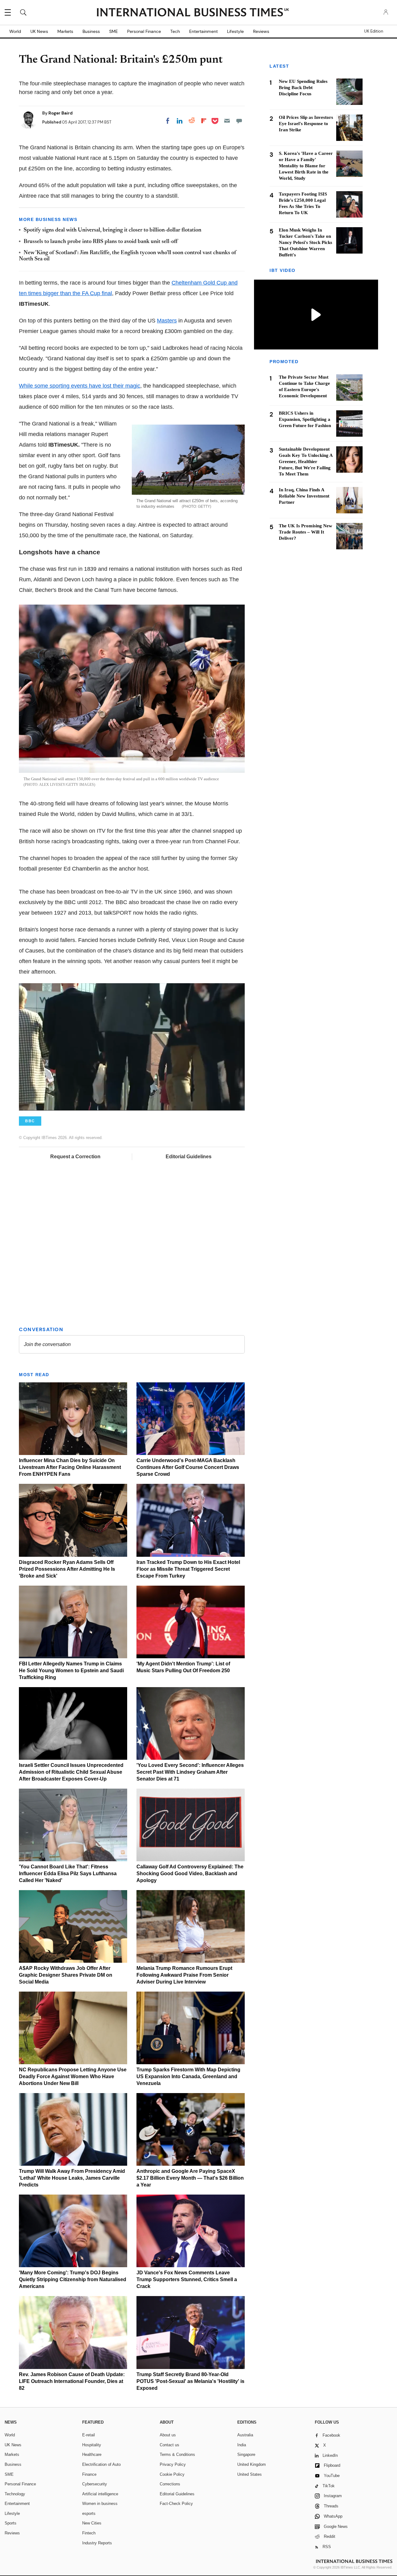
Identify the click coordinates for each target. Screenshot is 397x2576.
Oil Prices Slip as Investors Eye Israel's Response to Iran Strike (306, 124)
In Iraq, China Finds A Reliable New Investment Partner (304, 496)
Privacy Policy (173, 2464)
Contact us (170, 2445)
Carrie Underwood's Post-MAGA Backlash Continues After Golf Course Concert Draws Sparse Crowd (188, 1467)
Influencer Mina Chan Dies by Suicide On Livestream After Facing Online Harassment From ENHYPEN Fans (70, 1467)
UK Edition (374, 31)
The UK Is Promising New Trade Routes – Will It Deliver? (306, 532)
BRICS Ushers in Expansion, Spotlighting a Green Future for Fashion (305, 419)
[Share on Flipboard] (204, 121)
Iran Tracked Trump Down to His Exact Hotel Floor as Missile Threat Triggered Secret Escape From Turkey (188, 1569)
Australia (245, 2435)
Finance (89, 2474)
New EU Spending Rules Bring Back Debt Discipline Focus (303, 88)
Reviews (261, 31)
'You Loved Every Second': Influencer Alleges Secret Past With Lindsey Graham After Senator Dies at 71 (190, 1772)
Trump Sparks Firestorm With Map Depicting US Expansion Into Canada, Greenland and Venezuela (188, 2076)
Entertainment (203, 31)
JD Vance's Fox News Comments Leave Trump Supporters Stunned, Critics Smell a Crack (187, 2279)
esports (89, 2513)
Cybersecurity (95, 2484)
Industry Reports (97, 2543)
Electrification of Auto (101, 2464)
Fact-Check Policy (176, 2504)
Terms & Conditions (177, 2454)
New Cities (92, 2523)
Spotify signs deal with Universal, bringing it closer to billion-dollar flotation (112, 230)
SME (114, 31)
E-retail (89, 2435)
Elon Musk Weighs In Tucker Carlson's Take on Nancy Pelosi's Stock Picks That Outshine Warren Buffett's (306, 242)
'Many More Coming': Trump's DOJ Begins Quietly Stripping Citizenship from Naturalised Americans (73, 2279)
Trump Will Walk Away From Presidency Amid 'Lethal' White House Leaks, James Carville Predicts (72, 2178)
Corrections (170, 2484)
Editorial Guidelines (189, 1157)
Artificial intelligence (100, 2494)
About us (168, 2435)
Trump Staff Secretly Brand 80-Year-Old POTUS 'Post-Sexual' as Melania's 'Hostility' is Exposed (190, 2381)
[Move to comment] (239, 121)
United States (250, 2474)
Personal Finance (144, 31)
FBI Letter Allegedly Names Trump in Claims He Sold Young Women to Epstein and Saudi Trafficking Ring (71, 1671)
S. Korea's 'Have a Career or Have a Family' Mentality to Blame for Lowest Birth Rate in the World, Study (306, 166)
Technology (15, 2494)
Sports (11, 2523)
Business (91, 31)
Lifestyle (235, 31)
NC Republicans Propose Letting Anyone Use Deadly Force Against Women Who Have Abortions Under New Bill (73, 2076)
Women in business (100, 2504)
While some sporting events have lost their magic (80, 386)
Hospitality (92, 2445)
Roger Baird (60, 113)
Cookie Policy (172, 2474)
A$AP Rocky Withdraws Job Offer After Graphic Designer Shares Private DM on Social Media (66, 1975)
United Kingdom (252, 2464)
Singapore (246, 2454)
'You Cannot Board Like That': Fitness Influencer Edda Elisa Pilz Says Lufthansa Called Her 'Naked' (68, 1873)
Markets (65, 31)
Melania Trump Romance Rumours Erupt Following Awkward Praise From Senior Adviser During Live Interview (184, 1975)
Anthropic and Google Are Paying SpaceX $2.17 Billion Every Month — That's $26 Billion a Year (190, 2178)
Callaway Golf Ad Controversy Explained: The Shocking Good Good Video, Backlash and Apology (190, 1873)
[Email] (227, 121)
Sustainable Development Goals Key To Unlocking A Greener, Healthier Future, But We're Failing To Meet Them (306, 462)
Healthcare (92, 2454)
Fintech (89, 2533)
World (15, 31)
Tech (175, 31)
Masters (167, 321)
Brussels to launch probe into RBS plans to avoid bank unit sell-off (101, 242)
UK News (39, 31)
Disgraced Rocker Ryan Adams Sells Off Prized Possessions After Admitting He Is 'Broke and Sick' (67, 1569)
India (242, 2445)
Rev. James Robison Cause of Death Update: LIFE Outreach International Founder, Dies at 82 (72, 2381)
